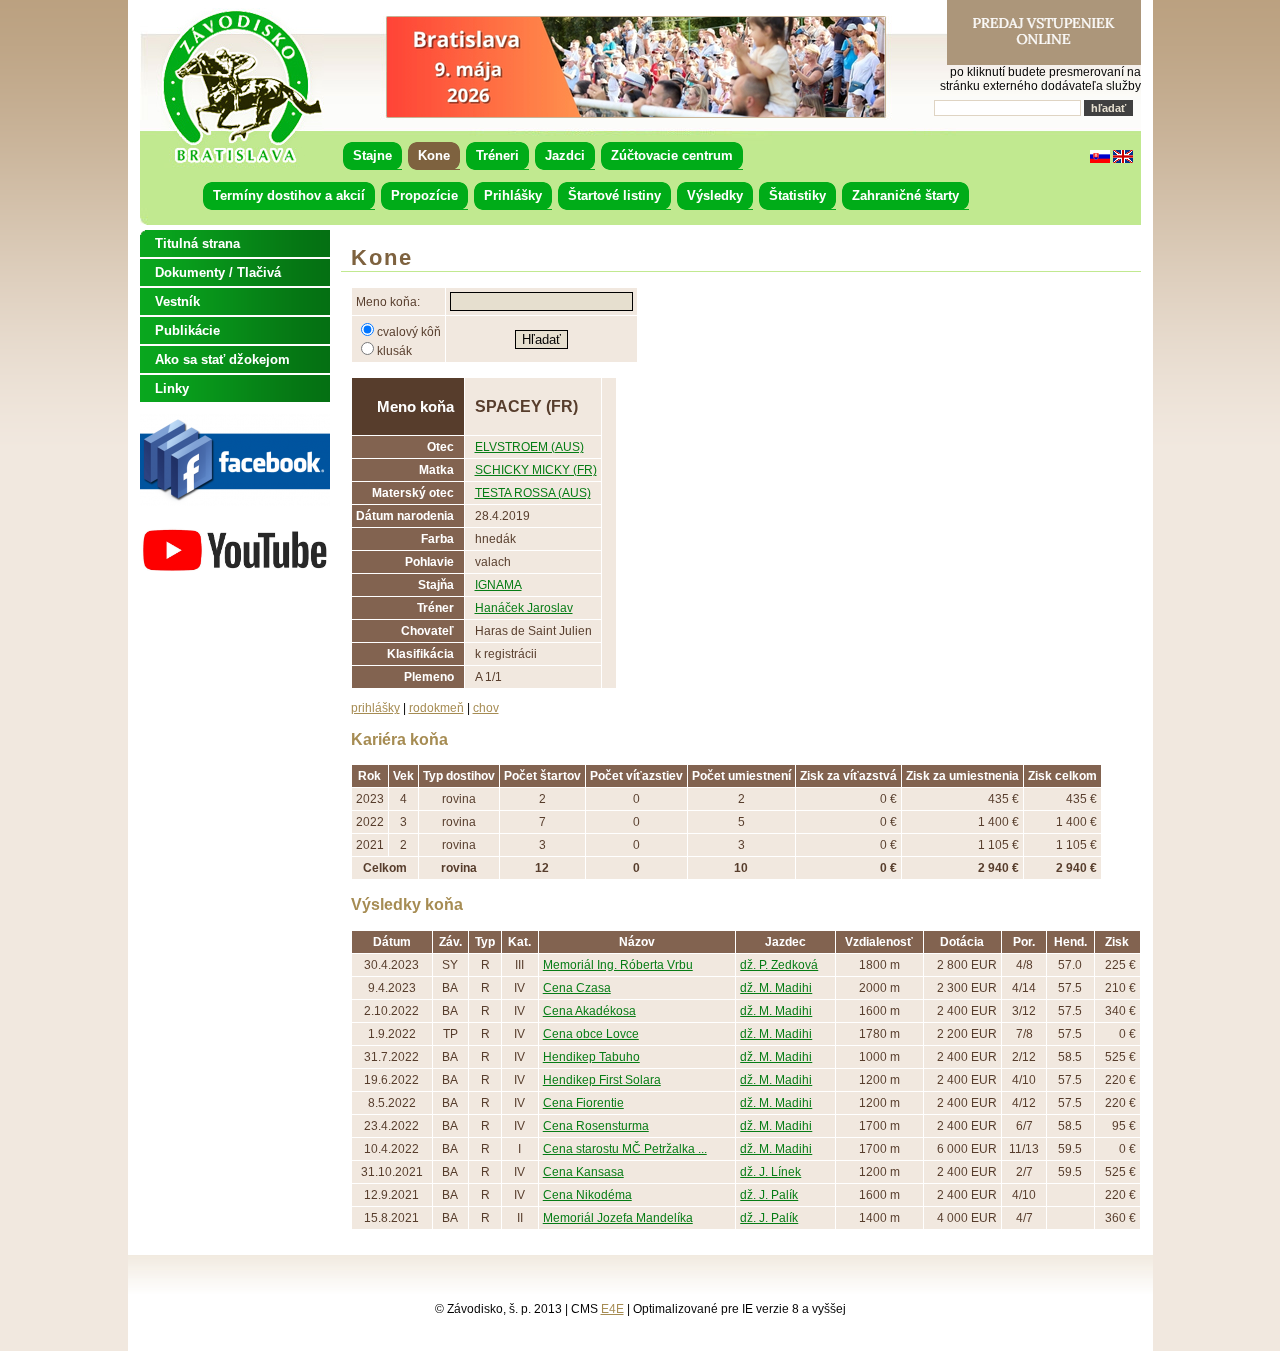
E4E (612, 1309)
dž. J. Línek (770, 1172)
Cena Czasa (577, 988)
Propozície (424, 195)
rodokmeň (436, 708)
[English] (1123, 159)
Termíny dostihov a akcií (289, 195)
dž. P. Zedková (779, 965)
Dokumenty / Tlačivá (218, 272)
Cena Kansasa (583, 1172)
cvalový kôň (409, 332)
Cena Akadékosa (589, 1011)
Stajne (372, 155)
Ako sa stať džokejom (222, 359)
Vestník (177, 301)
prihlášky (375, 708)
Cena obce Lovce (591, 1034)
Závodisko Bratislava (241, 87)
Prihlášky (513, 195)
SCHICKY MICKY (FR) (536, 470)
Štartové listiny (614, 195)
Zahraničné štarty (905, 195)
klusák (394, 351)
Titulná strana (197, 243)
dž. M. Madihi (776, 988)
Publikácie (187, 330)
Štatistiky (797, 195)
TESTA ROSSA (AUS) (533, 493)
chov (486, 708)
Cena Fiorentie (583, 1103)
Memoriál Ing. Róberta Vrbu (618, 965)
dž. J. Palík (769, 1195)
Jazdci (565, 155)
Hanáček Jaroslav (524, 608)
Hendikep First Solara (602, 1080)
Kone (434, 155)
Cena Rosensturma (596, 1126)
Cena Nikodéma (587, 1195)
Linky (172, 388)
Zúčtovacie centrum (672, 155)
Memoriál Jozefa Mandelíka (618, 1218)
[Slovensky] (1100, 159)
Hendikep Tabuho (591, 1057)
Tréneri (497, 155)
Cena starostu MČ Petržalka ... (625, 1149)
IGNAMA (498, 585)
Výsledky (715, 195)
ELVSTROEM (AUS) (529, 447)
